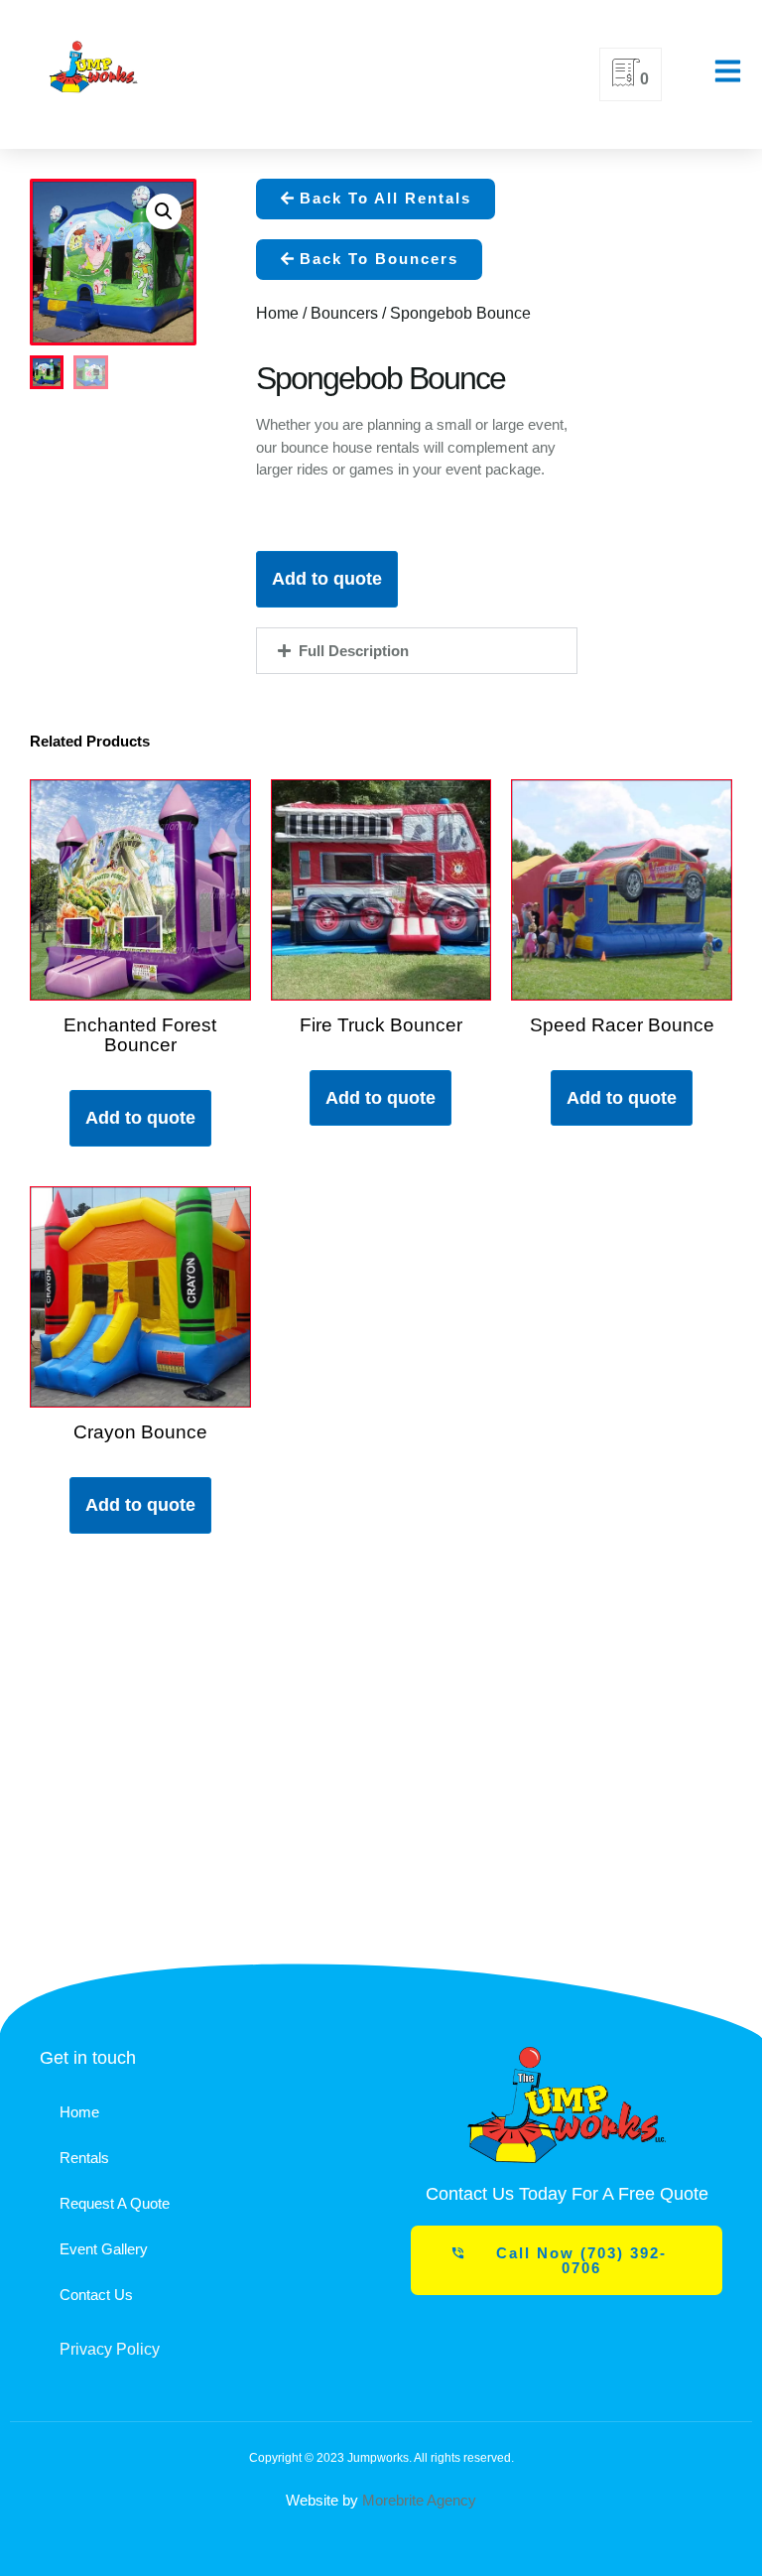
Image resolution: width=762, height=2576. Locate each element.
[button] (376, 199)
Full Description (354, 651)
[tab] (417, 651)
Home (277, 313)
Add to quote (327, 579)
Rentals (84, 2158)
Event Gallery (104, 2249)
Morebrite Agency (419, 2500)
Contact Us (96, 2295)
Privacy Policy (110, 2349)
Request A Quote (115, 2203)
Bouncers (344, 313)
